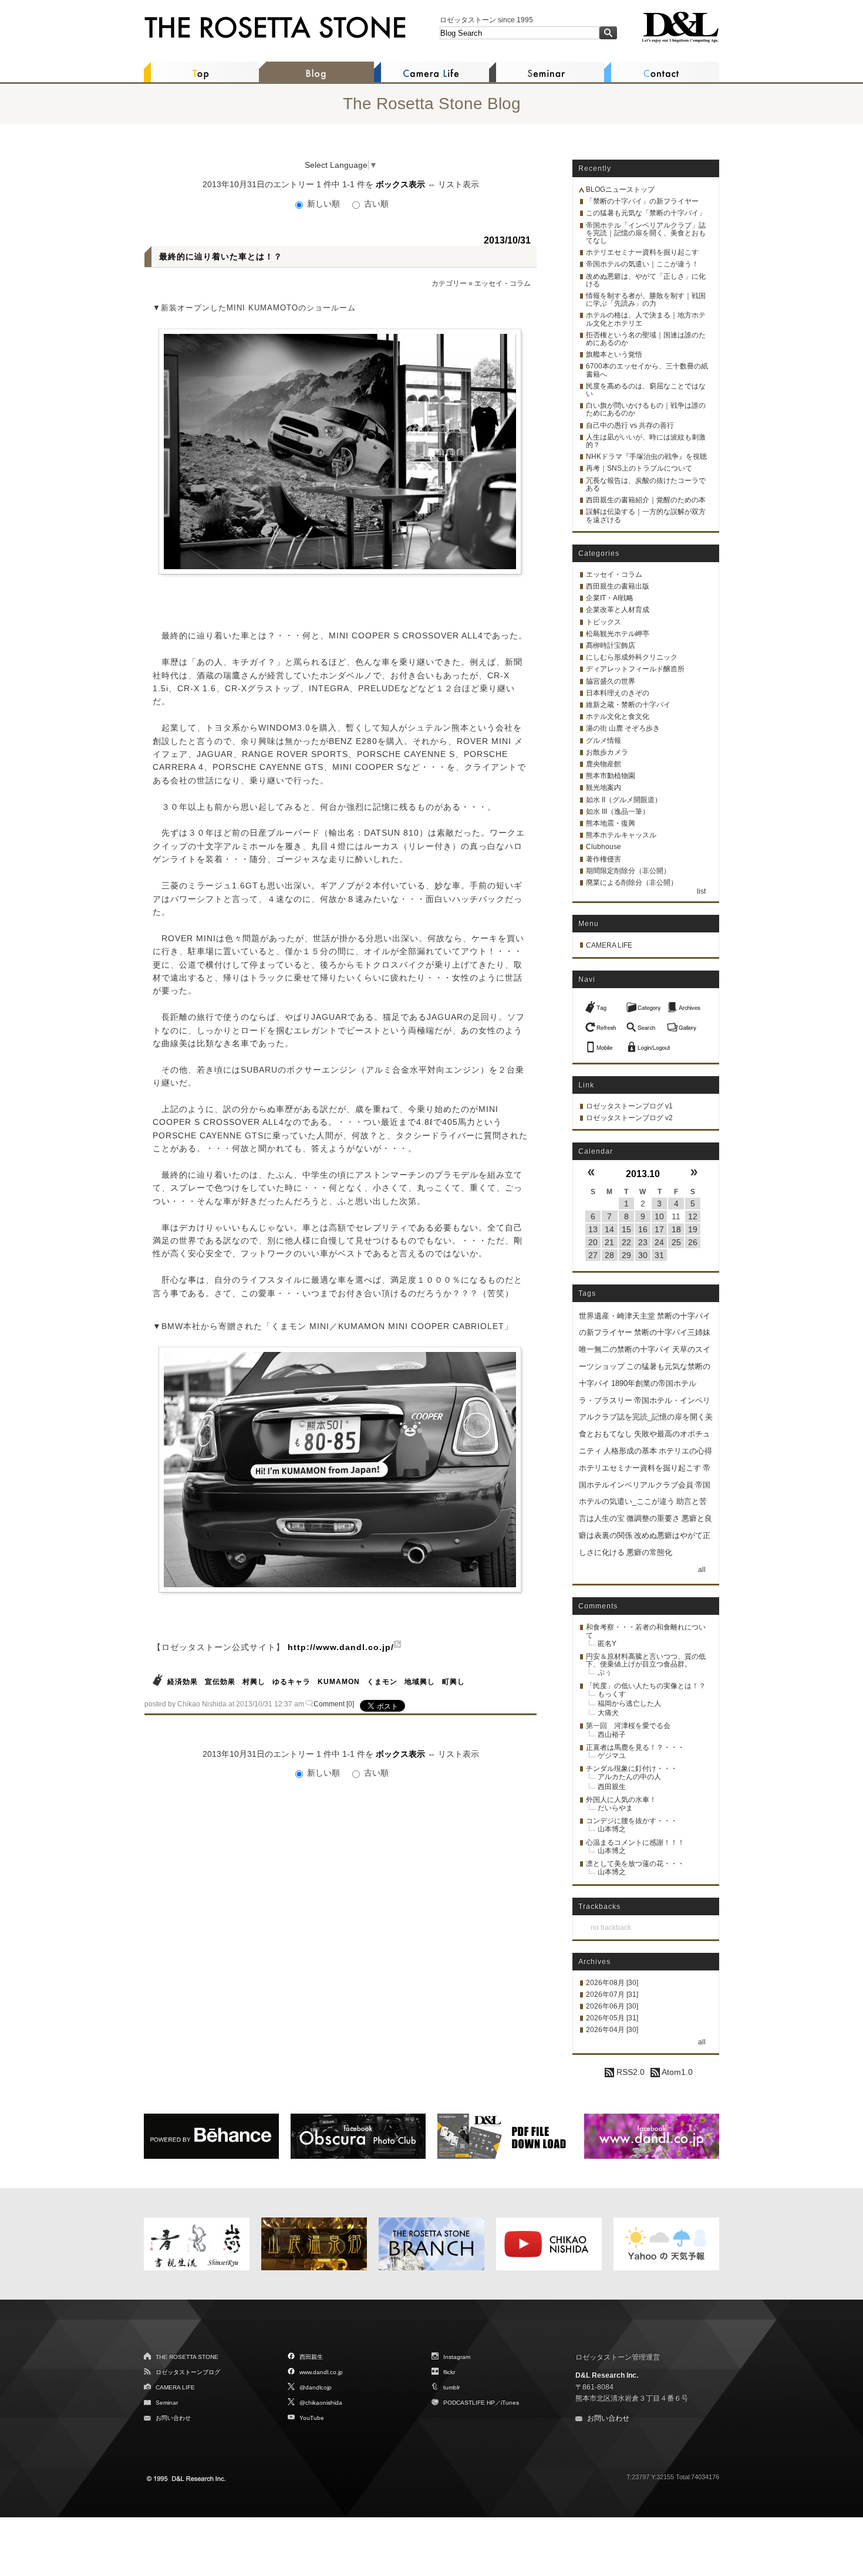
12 (693, 1216)
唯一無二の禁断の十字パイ (625, 1349)
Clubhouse (604, 847)
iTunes (510, 2403)
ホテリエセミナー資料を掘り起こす (642, 252)
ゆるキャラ (291, 1682)
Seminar (167, 2403)
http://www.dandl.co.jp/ (341, 1647)
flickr (449, 2372)
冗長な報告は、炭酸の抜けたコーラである (646, 484)
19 (693, 1229)
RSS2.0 (629, 2072)
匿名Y (607, 1644)
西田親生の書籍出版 (618, 586)
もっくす (612, 1694)
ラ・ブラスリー (606, 1400)
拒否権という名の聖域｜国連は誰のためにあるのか (646, 339)
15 (626, 1229)
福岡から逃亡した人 (629, 1703)
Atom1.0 (676, 2072)
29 (626, 1255)
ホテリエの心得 (685, 1451)
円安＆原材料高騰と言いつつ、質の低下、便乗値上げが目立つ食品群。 (646, 1660)
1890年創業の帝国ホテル (654, 1383)
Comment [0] (334, 1704)
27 (593, 1255)
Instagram (457, 2357)
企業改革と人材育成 (618, 610)
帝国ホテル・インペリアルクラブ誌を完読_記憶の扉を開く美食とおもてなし (646, 1417)
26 (693, 1242)
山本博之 (612, 1829)
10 (659, 1216)
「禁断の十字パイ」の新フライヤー (642, 201)
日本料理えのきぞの (618, 693)
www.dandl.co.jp (321, 2372)
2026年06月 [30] (612, 2006)
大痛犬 (608, 1713)
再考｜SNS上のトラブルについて (639, 468)
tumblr (451, 2387)
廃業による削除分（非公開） (632, 883)
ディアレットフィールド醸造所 (635, 669)
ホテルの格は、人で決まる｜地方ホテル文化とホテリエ (646, 319)
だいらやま (615, 1808)
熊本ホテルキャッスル (621, 835)
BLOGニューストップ (620, 190)
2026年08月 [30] (612, 1983)
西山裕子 (612, 1735)
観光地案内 (604, 787)
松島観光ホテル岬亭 (618, 634)
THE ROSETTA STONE (187, 2357)
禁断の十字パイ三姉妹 (672, 1332)
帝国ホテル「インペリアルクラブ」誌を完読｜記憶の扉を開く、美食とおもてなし (646, 233)
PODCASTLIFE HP (469, 2403)
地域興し (420, 1682)
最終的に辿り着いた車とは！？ (221, 256)
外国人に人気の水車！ (621, 1800)
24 (659, 1242)
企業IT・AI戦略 (610, 598)
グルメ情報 (604, 741)
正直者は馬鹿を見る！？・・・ (635, 1747)
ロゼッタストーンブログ (188, 2372)
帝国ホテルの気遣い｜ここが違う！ (642, 264)
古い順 (375, 204)
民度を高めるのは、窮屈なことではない (646, 390)
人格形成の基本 (630, 1451)
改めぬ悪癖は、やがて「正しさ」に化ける (646, 280)
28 (609, 1255)
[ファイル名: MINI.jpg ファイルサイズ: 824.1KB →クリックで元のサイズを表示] (340, 452)
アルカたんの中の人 (629, 1777)
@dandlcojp (316, 2387)
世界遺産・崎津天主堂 (617, 1316)
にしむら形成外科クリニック (632, 657)
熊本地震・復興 (611, 823)
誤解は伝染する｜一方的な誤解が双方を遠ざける (646, 515)
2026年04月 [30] (612, 2030)
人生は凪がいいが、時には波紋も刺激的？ (646, 441)
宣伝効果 (220, 1682)
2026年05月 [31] (612, 2018)
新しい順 (323, 204)
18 (676, 1229)
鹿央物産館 (604, 764)
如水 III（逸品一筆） (618, 812)
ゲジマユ (612, 1756)
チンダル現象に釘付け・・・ (632, 1769)
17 (659, 1229)
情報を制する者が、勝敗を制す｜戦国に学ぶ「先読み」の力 (646, 300)
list (701, 891)
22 (626, 1242)
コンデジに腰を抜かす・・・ (632, 1821)
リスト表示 (459, 184)
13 (593, 1229)
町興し (454, 1682)
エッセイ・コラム (503, 283)
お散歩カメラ (607, 752)
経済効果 (183, 1682)
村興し (254, 1682)
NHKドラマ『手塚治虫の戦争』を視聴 (646, 457)
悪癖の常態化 (649, 1552)
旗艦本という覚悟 (614, 354)
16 (643, 1229)
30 (643, 1255)
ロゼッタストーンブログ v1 (629, 1106)
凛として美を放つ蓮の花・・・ (635, 1864)
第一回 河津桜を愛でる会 (628, 1726)
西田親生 (612, 1787)
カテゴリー (449, 283)
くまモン (382, 1682)
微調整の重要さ (653, 1518)
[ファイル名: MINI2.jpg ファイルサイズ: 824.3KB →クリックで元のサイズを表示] (340, 1470)
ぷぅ (605, 1672)
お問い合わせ (173, 2418)
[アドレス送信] (602, 1044)
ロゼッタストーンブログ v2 (629, 1118)
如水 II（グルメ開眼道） (624, 800)
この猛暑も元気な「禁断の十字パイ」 (646, 213)
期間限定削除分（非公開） (628, 871)
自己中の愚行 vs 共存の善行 (630, 425)
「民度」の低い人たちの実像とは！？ (646, 1686)
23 (643, 1242)
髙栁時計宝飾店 (611, 645)
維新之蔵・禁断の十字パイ (628, 705)
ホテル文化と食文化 (618, 716)
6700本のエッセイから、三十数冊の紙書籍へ (647, 370)
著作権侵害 (604, 859)
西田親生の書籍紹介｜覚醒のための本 (646, 500)
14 (609, 1229)
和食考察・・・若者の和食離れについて (646, 1631)
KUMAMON (339, 1682)
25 (676, 1242)
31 (659, 1255)
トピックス (604, 622)
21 (609, 1242)
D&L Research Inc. (607, 2375)
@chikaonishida (321, 2403)
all (702, 1570)
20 (593, 1242)
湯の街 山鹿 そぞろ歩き (623, 728)
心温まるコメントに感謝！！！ (635, 1843)
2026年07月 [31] (612, 1994)
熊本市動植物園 (611, 776)
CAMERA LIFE (609, 945)
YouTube (312, 2418)
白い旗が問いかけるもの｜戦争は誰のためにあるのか (646, 409)
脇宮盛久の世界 (611, 681)
